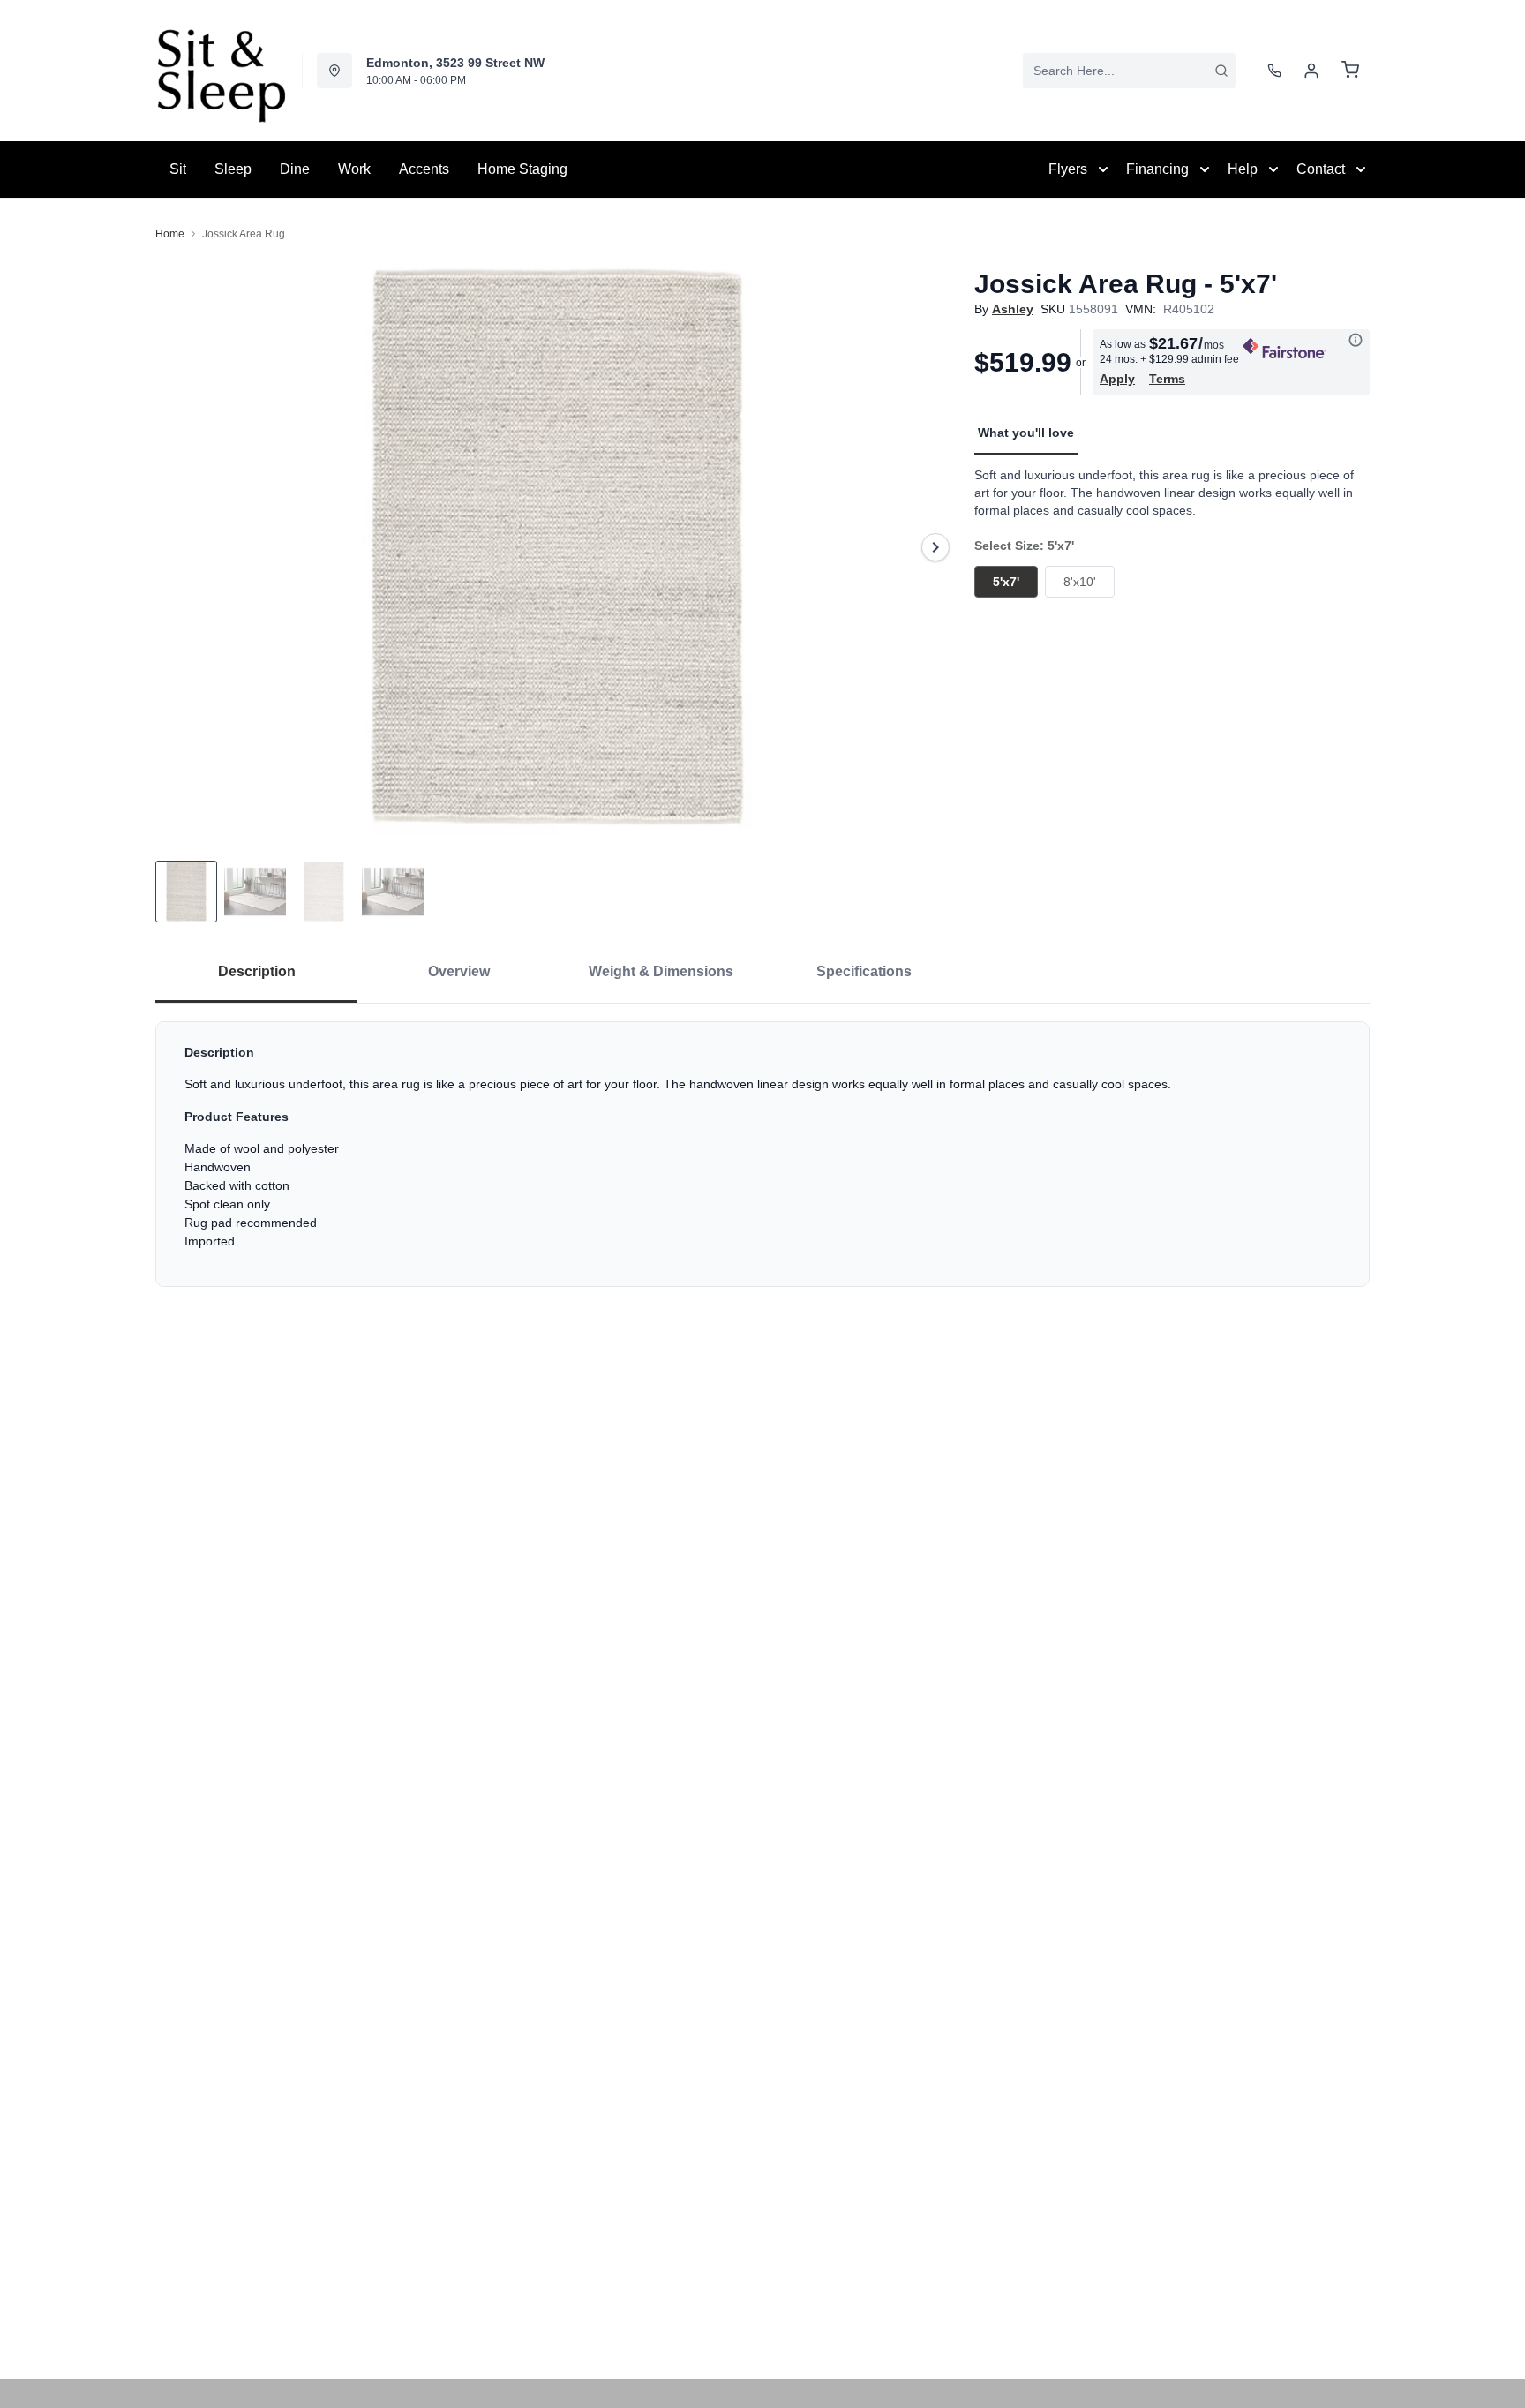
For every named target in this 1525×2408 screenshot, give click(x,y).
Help (1243, 169)
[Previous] (180, 547)
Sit (178, 169)
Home (170, 234)
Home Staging (522, 169)
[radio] (1006, 582)
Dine (295, 169)
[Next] (935, 547)
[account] (1311, 71)
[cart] (1350, 71)
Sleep (233, 169)
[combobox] (1129, 71)
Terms (1167, 379)
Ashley (1013, 309)
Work (354, 169)
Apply (1117, 379)
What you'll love (1026, 433)
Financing (1157, 169)
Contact (1321, 169)
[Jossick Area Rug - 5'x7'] (558, 547)
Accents (424, 169)
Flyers (1068, 169)
